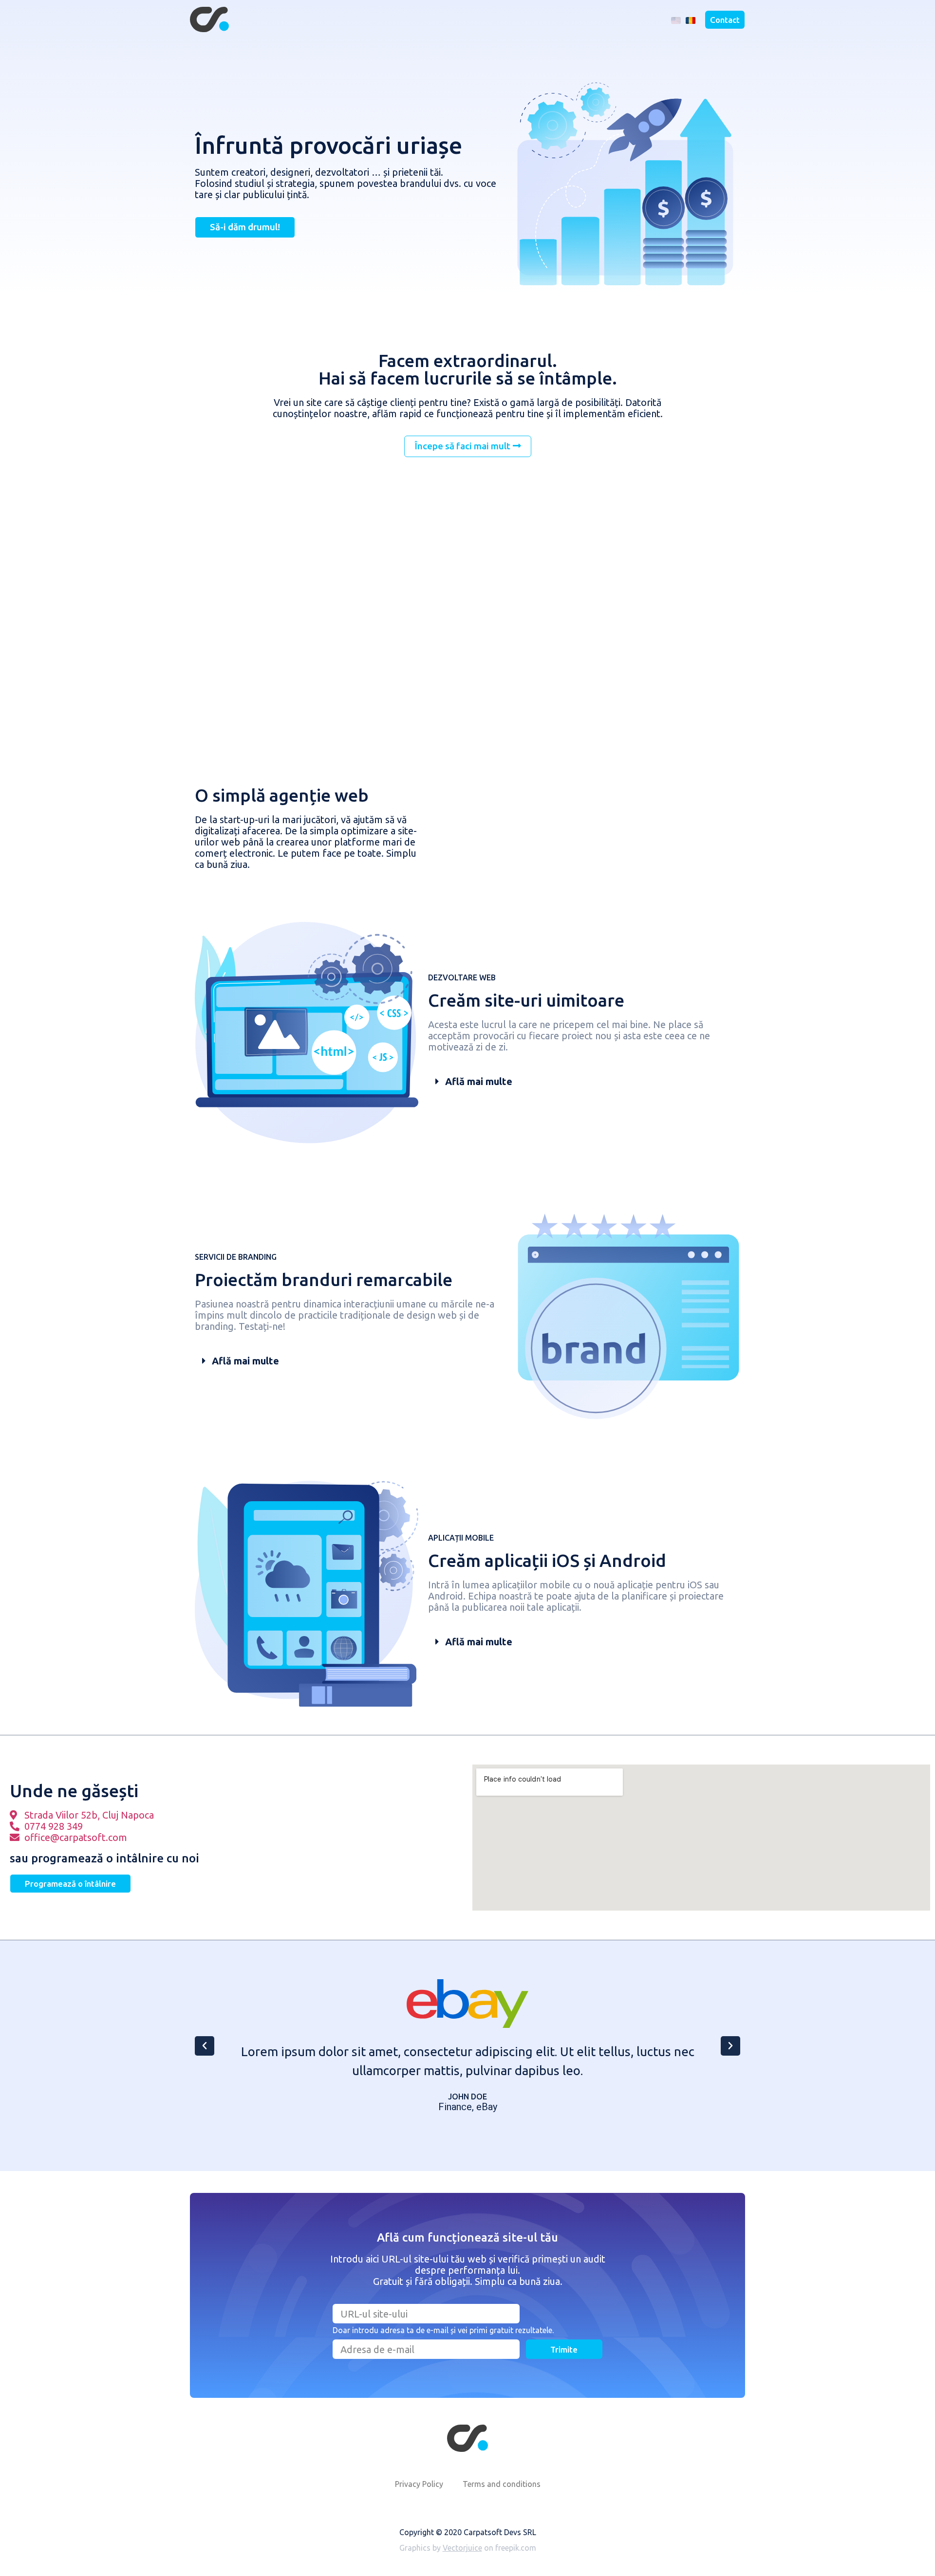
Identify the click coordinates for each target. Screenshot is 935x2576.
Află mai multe (479, 1081)
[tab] (584, 1082)
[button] (725, 20)
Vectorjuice (462, 2548)
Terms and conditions (502, 2484)
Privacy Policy (419, 2484)
